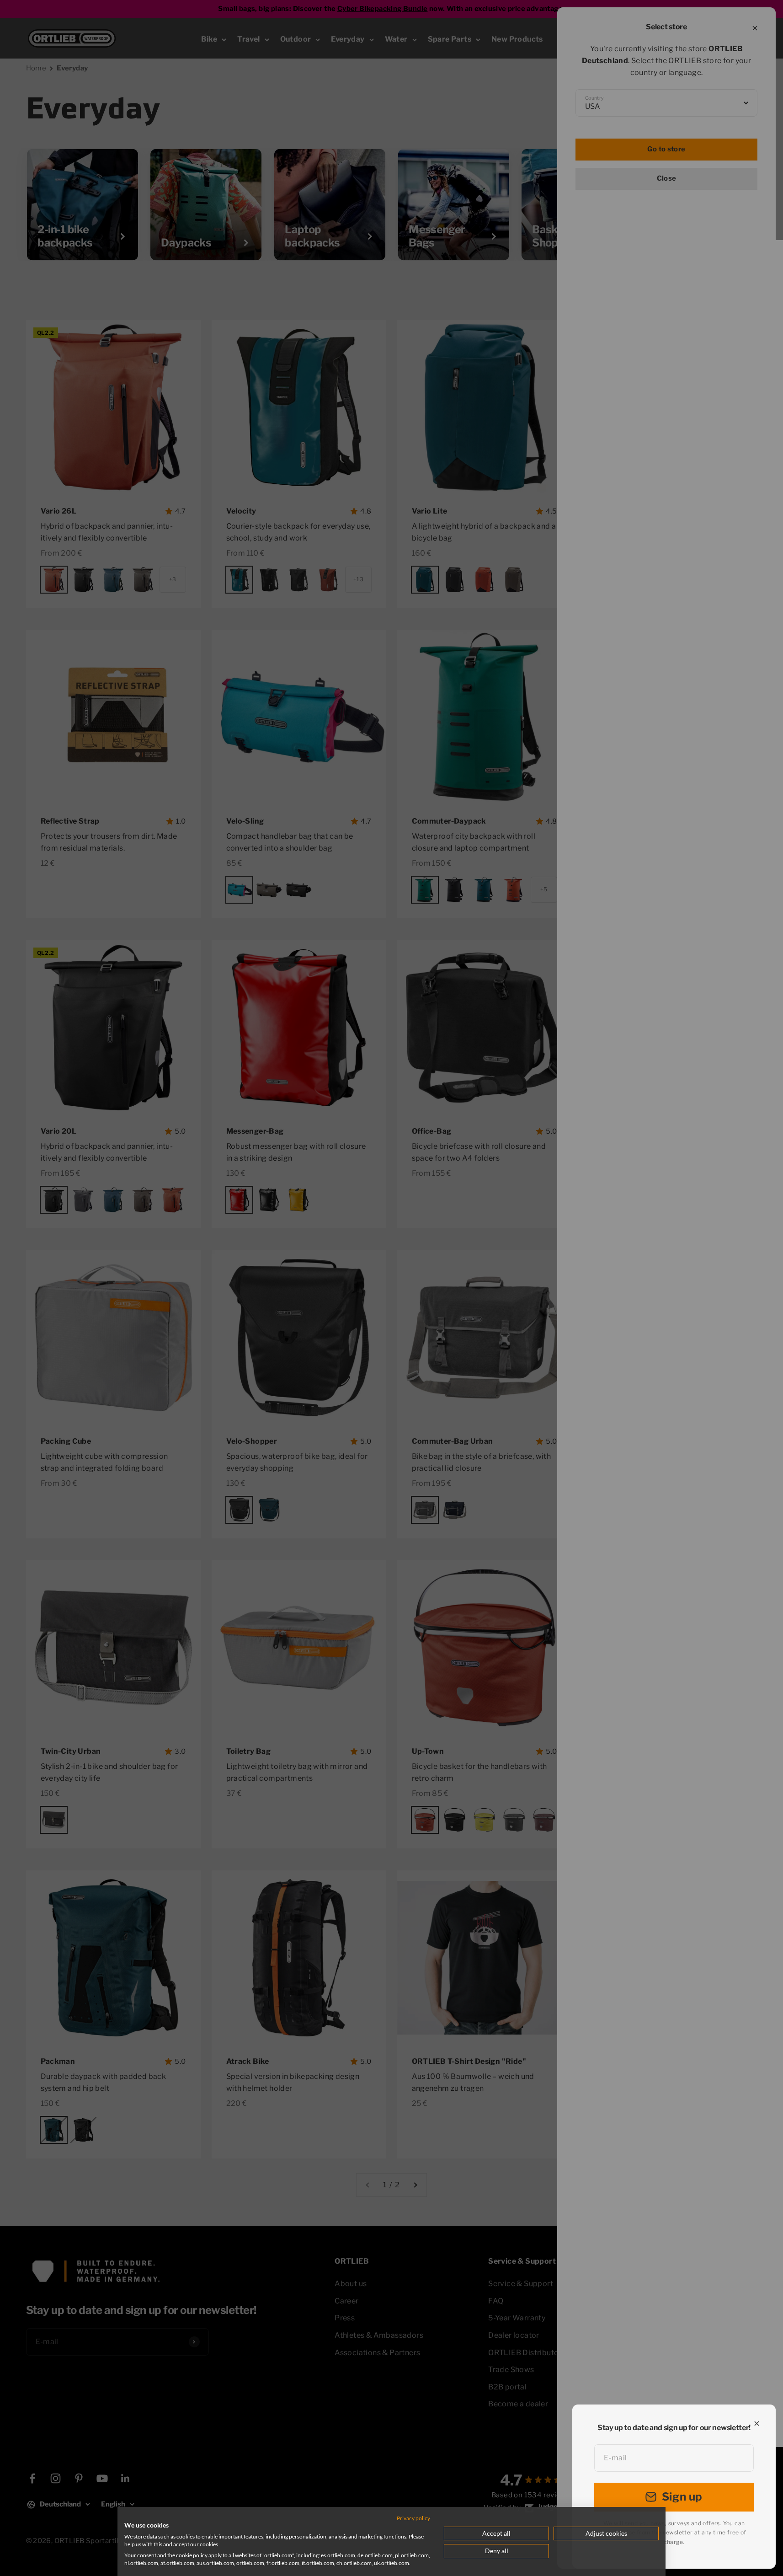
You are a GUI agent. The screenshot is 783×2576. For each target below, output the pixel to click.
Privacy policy (413, 2518)
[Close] (757, 2423)
